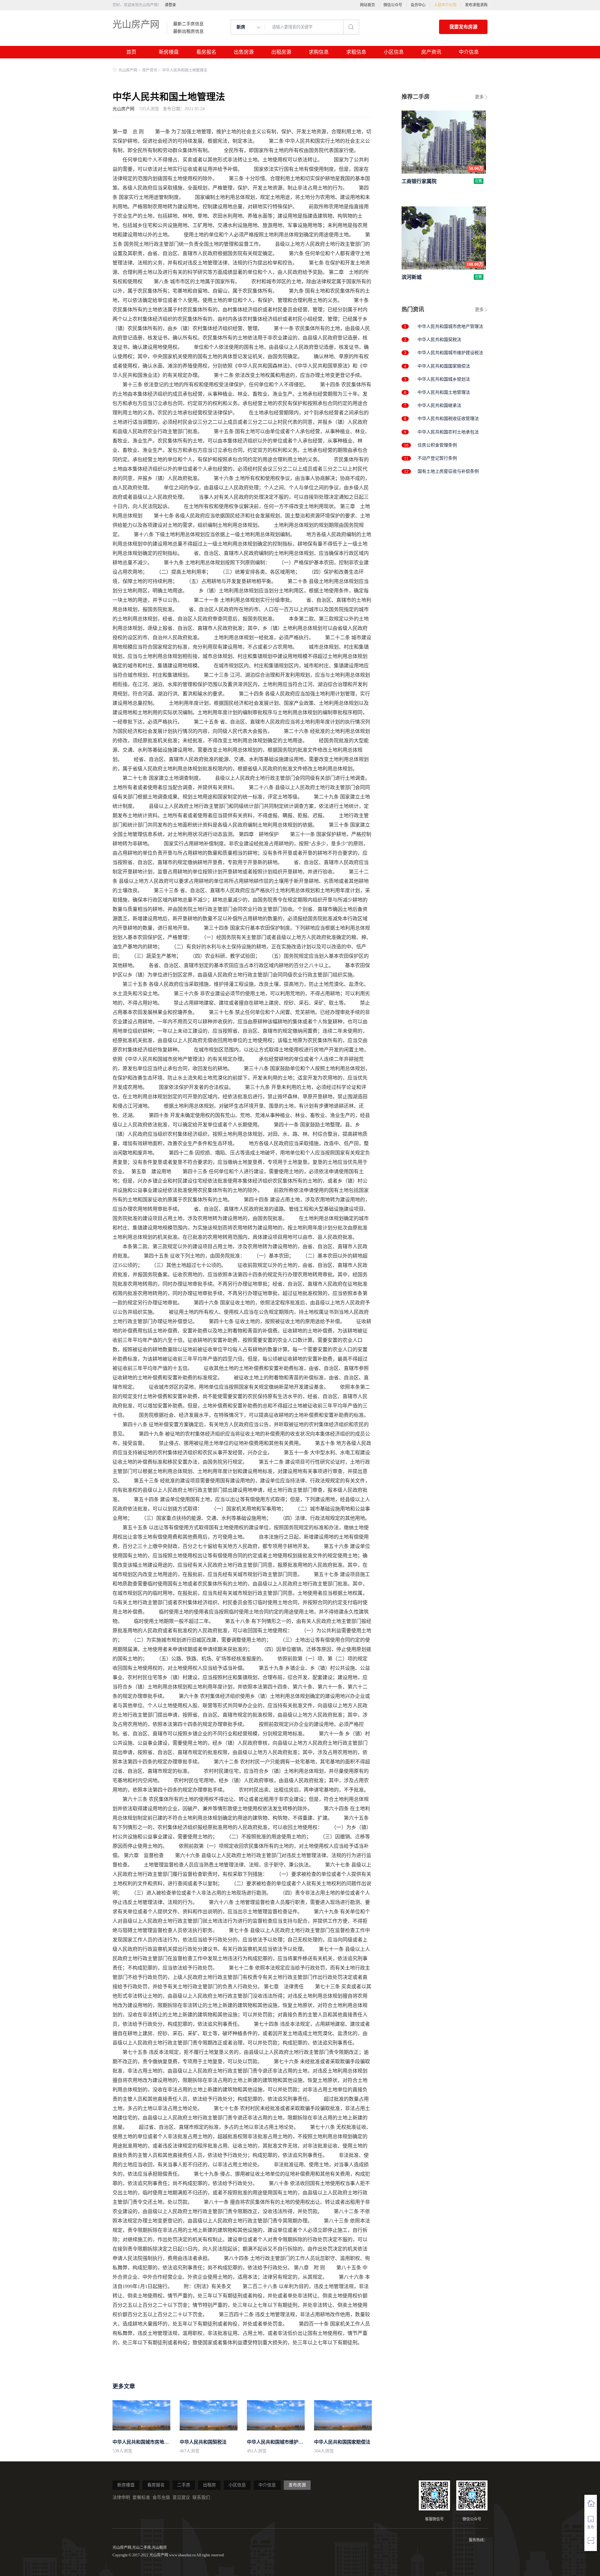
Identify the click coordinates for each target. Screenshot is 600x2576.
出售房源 (244, 52)
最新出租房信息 (188, 32)
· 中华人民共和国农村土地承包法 (447, 432)
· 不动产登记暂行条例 (436, 458)
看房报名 (206, 52)
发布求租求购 (476, 5)
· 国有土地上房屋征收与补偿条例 (447, 471)
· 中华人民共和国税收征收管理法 (447, 419)
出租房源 (281, 52)
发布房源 (297, 2485)
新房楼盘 (169, 52)
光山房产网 (136, 24)
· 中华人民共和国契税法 (438, 340)
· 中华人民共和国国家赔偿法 (442, 366)
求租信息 (356, 52)
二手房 (184, 2485)
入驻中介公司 (445, 5)
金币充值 (161, 2497)
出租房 (209, 2485)
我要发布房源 (463, 27)
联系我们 (201, 2497)
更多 (479, 97)
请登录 (170, 5)
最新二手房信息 (188, 24)
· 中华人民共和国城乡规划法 (442, 379)
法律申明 (121, 2497)
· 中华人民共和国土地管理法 (442, 392)
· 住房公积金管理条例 (436, 445)
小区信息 (394, 52)
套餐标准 (141, 2497)
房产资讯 (431, 52)
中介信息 (469, 52)
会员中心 (418, 5)
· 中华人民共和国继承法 (438, 405)
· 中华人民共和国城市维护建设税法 (449, 353)
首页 (131, 52)
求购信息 (319, 52)
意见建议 (181, 2497)
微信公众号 (393, 5)
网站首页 (367, 5)
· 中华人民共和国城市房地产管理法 (449, 326)
